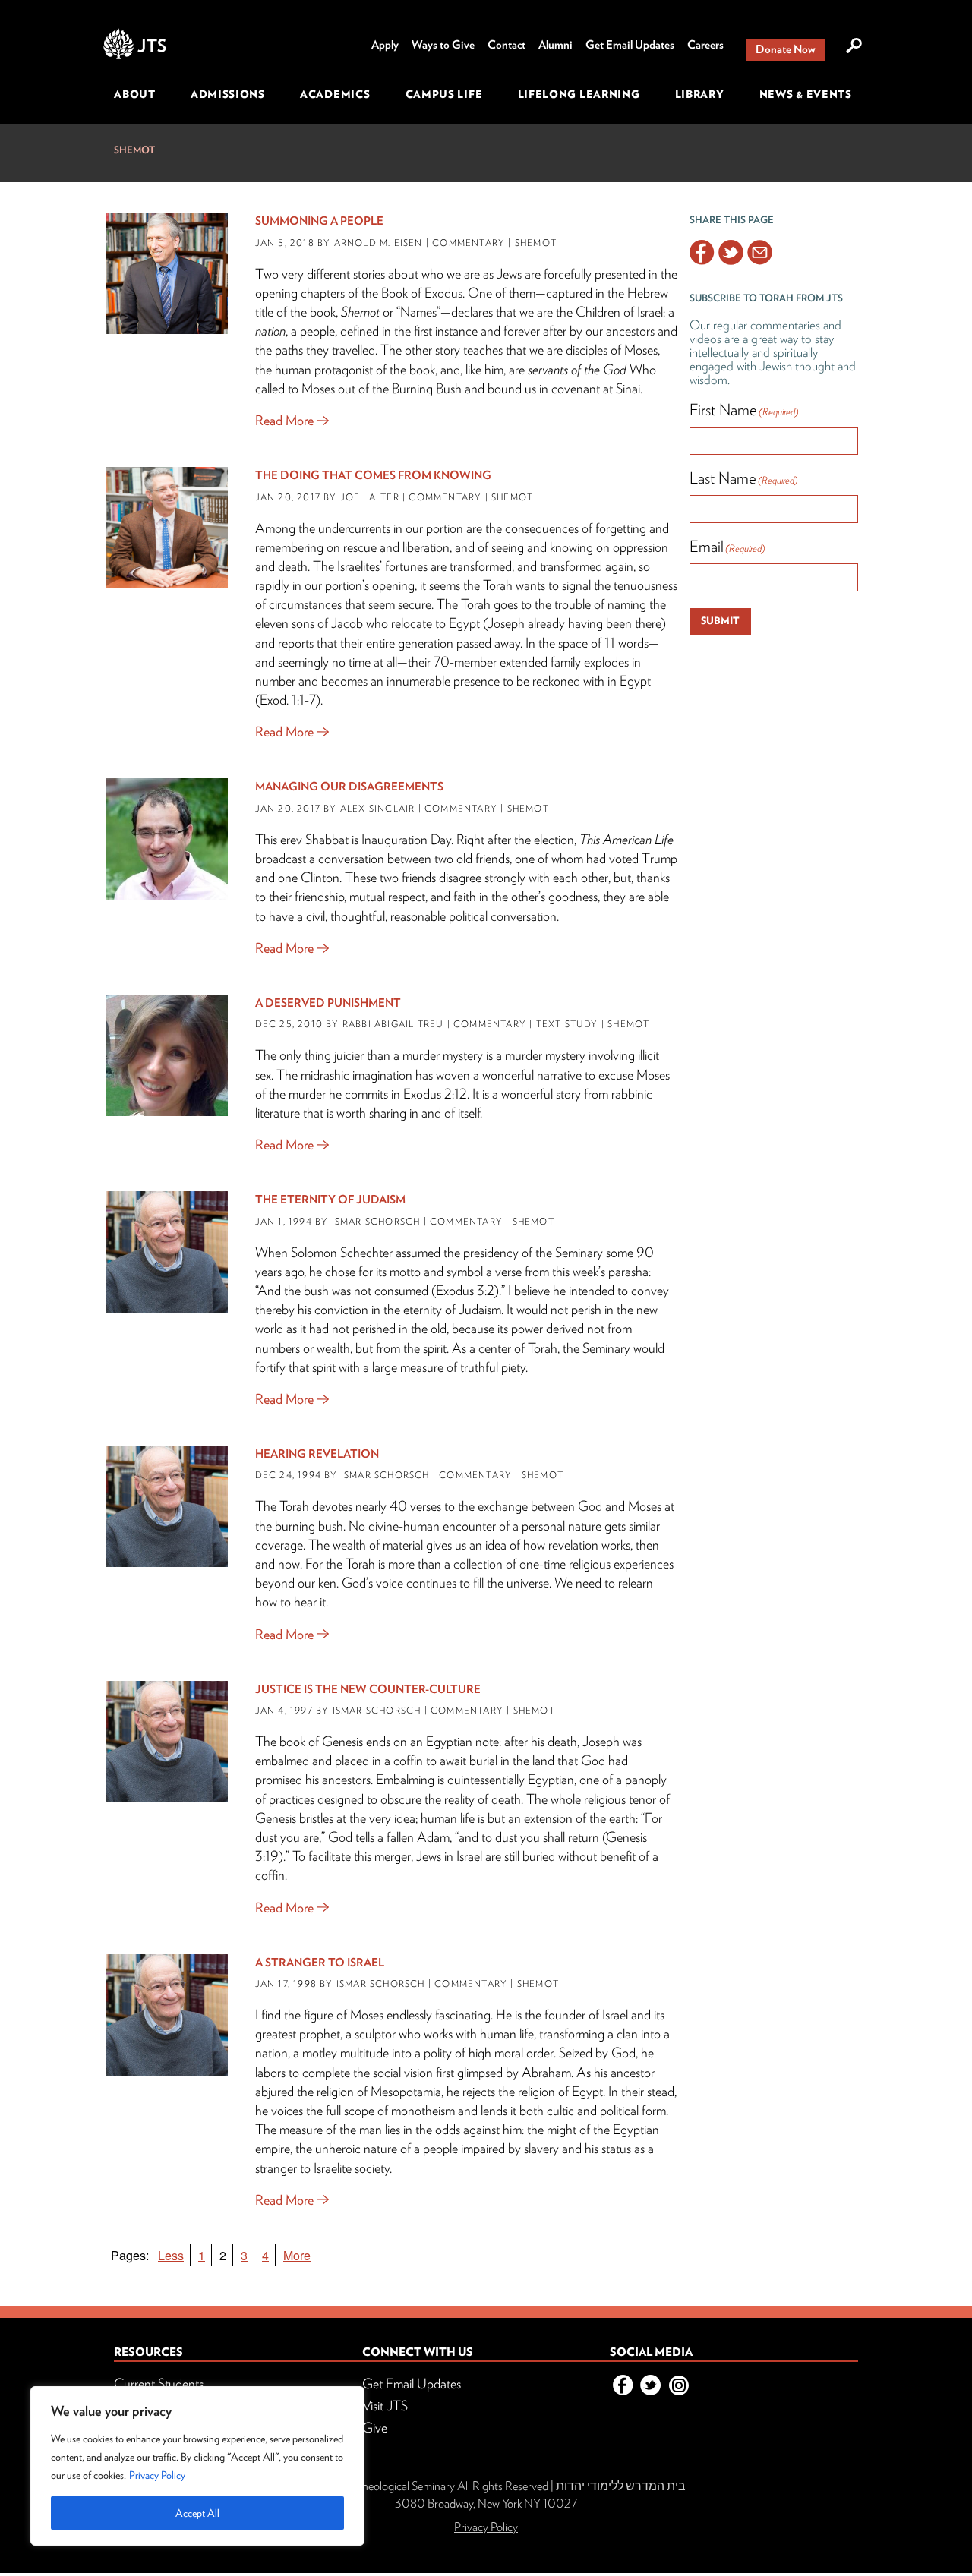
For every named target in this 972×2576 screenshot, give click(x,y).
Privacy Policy (157, 2475)
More (297, 2255)
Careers (705, 45)
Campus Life (444, 94)
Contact (507, 45)
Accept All (197, 2513)
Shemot (134, 150)
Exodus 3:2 (465, 1290)
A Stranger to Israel (320, 1963)
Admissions (228, 94)
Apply (385, 45)
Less (171, 2255)
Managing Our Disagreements (349, 787)
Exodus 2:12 (435, 1094)
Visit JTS (385, 2406)
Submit (720, 621)
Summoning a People (319, 221)
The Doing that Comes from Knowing (373, 475)
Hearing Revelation (317, 1454)
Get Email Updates (630, 45)
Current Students (159, 2384)
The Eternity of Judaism (330, 1200)
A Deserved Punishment (328, 1003)
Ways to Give (443, 45)
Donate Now (786, 49)
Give (375, 2428)
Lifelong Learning (579, 94)
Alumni (555, 45)
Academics (335, 94)
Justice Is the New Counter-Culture (368, 1689)
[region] (197, 2466)
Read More (284, 420)
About (135, 94)
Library (700, 94)
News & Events (806, 94)
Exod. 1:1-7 (288, 700)
